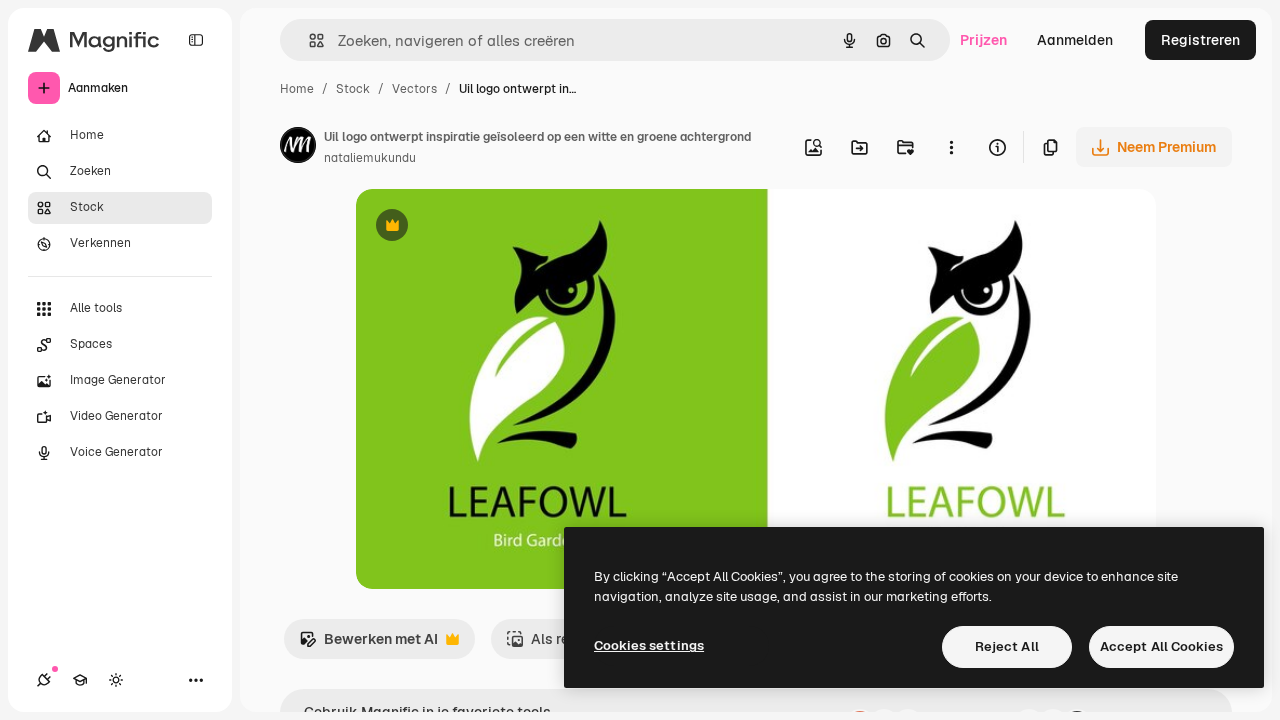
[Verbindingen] (44, 680)
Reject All (1007, 646)
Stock (353, 89)
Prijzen (983, 40)
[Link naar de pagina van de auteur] (298, 148)
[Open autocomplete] (308, 40)
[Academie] (80, 680)
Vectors (414, 89)
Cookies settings (649, 645)
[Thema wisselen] (116, 680)
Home (297, 89)
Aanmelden (1075, 40)
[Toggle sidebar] (196, 40)
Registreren (1200, 40)
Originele (487, 227)
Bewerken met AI (368, 644)
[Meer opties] (951, 147)
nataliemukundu (370, 158)
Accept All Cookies (1161, 646)
